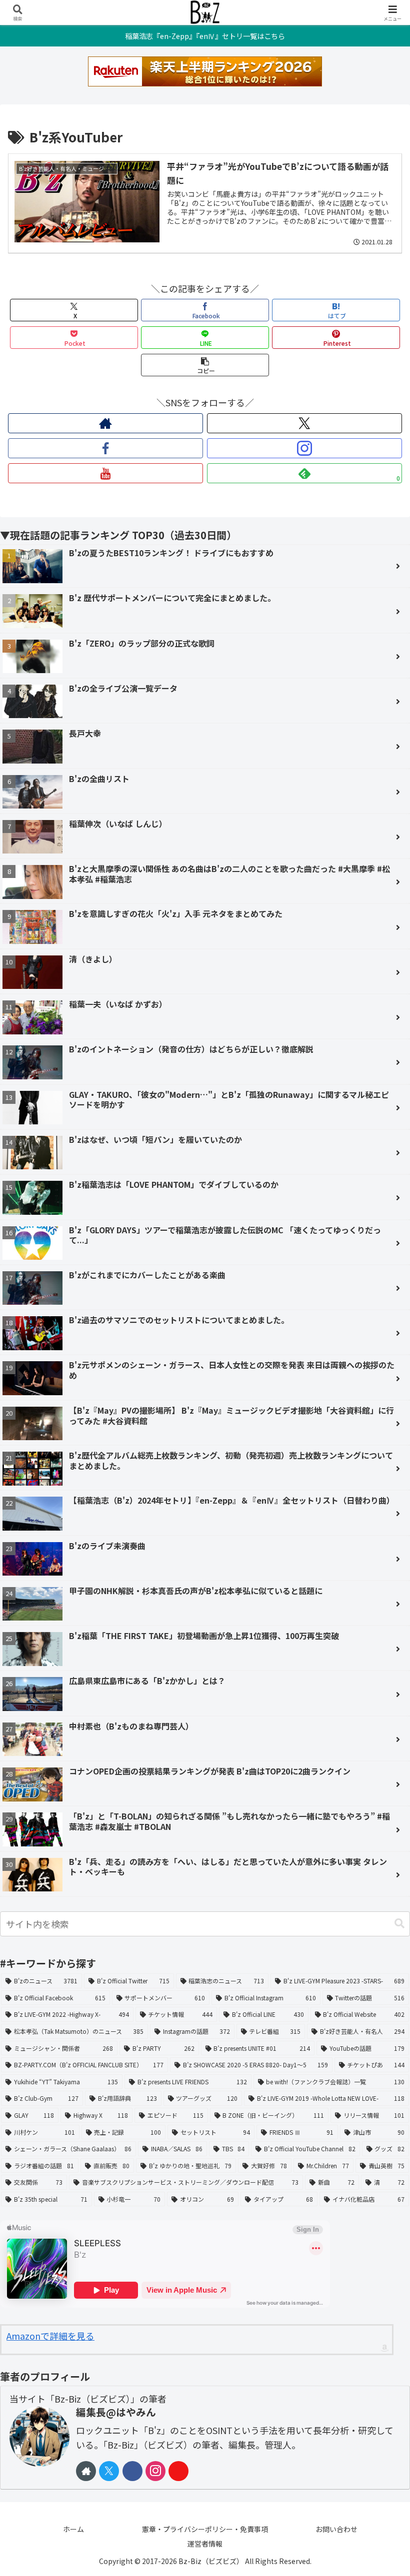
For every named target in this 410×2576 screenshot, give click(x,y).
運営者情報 (205, 2544)
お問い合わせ (336, 2529)
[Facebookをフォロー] (105, 448)
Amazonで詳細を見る (50, 2336)
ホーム (73, 2529)
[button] (205, 365)
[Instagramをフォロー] (304, 448)
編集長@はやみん (116, 2412)
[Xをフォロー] (304, 423)
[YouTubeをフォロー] (105, 473)
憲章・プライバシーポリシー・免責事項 (205, 2529)
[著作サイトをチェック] (105, 423)
